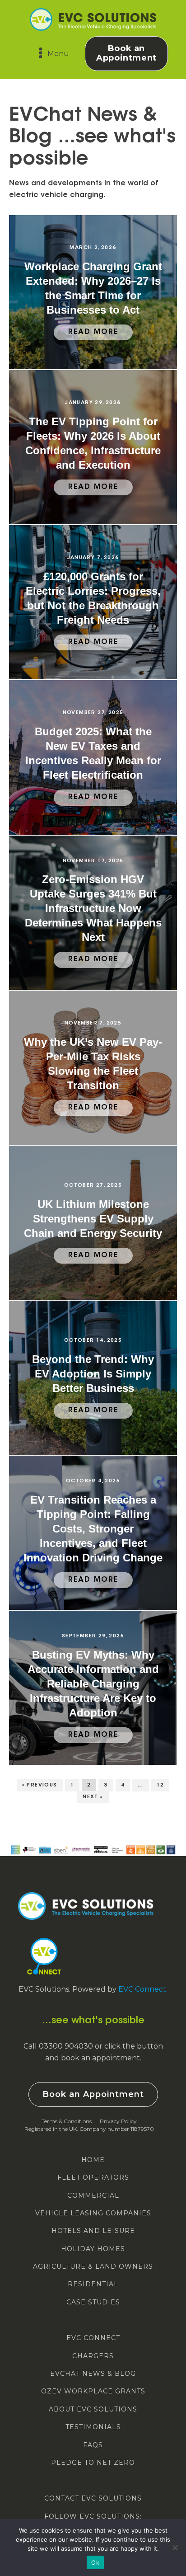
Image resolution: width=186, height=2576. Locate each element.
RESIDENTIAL (93, 2284)
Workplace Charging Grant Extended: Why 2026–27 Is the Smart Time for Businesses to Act (93, 288)
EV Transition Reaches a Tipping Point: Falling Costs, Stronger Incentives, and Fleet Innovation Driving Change (93, 1529)
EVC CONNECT (93, 2338)
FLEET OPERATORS (93, 2178)
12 (160, 1785)
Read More (93, 332)
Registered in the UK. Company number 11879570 (89, 2129)
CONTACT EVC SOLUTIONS (93, 2498)
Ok (95, 2562)
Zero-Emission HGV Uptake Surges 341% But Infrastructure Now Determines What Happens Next (93, 908)
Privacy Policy (118, 2121)
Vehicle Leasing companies (93, 2213)
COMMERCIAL (93, 2196)
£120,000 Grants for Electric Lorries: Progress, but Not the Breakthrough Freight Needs (93, 598)
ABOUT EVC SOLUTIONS (93, 2409)
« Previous (40, 1785)
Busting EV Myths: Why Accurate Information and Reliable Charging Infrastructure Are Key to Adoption (93, 1684)
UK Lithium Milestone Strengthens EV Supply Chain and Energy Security (93, 1219)
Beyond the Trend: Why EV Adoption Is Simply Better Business (93, 1374)
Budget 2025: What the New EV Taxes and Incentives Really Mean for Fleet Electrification (93, 753)
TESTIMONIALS (93, 2427)
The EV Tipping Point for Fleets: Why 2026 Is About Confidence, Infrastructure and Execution (93, 443)
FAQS (93, 2445)
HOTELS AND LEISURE (93, 2231)
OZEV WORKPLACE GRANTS (93, 2391)
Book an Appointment (126, 53)
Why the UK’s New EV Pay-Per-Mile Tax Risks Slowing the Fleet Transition (93, 1064)
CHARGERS (93, 2356)
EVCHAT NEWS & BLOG (93, 2374)
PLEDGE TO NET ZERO (93, 2463)
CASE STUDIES (93, 2302)
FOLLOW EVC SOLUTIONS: (93, 2517)
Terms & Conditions (67, 2121)
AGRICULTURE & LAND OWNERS (93, 2267)
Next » (93, 1797)
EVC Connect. (143, 1989)
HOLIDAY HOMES (93, 2249)
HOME (93, 2160)
